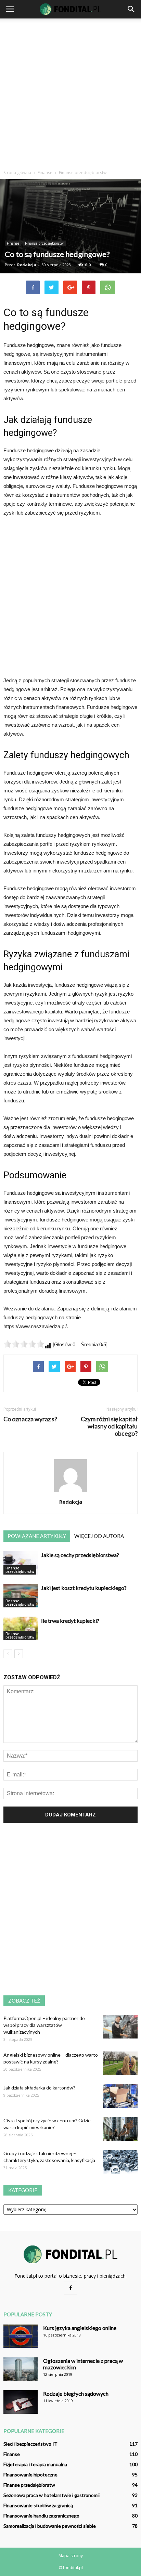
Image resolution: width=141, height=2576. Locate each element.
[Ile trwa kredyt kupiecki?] (21, 1628)
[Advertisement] (70, 92)
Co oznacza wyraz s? (30, 1419)
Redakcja (27, 265)
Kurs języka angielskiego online (80, 2328)
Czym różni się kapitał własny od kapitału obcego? (109, 1426)
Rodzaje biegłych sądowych (76, 2393)
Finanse (13, 243)
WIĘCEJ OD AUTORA (99, 1536)
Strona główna (17, 173)
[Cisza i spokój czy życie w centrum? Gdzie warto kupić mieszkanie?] (120, 2129)
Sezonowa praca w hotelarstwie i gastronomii (52, 2495)
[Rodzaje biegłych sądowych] (21, 2402)
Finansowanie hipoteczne (30, 2475)
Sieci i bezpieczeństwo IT (30, 2444)
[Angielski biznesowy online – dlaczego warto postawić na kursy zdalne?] (120, 2063)
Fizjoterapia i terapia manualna (35, 2464)
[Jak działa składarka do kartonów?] (120, 2096)
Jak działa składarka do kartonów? (39, 2088)
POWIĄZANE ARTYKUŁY (37, 1536)
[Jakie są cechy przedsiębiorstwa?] (21, 1563)
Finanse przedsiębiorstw (44, 243)
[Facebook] (70, 2288)
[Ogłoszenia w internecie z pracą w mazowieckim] (21, 2369)
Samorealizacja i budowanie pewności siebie (50, 2526)
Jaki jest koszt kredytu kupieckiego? (84, 1588)
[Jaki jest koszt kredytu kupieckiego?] (21, 1596)
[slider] (24, 1344)
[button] (131, 9)
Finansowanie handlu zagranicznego (41, 2516)
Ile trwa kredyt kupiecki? (70, 1621)
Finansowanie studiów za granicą (38, 2505)
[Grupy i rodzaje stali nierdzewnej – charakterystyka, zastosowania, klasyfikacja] (120, 2162)
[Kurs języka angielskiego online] (21, 2336)
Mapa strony (71, 2556)
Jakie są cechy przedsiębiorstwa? (80, 1555)
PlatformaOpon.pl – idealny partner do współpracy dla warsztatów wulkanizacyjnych (44, 2025)
